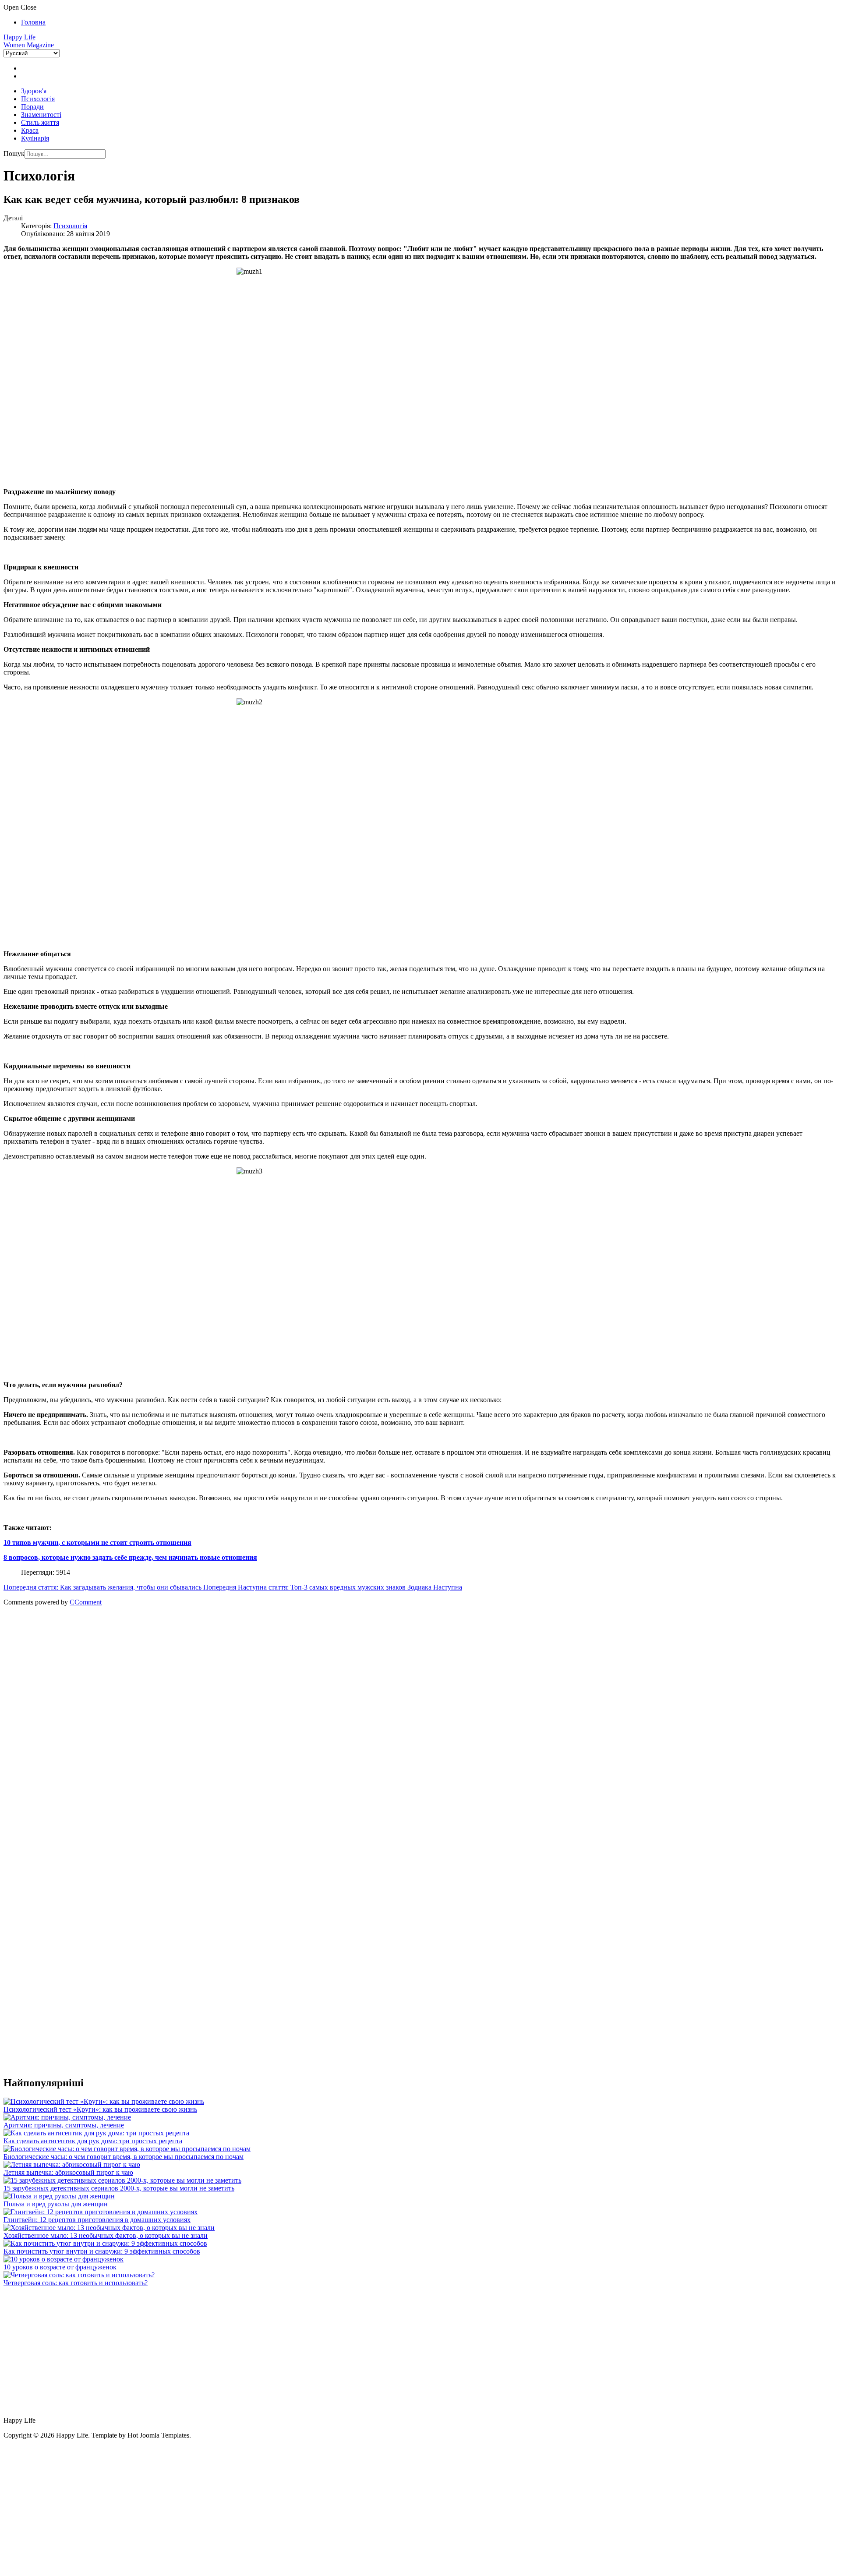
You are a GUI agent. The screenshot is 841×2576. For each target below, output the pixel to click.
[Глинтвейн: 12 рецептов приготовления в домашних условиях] (101, 2212)
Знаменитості (41, 115)
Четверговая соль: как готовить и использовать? (76, 2283)
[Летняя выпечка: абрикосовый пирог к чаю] (72, 2164)
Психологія (38, 99)
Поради (32, 107)
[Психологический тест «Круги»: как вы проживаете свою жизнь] (104, 2101)
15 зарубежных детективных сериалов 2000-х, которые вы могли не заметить (119, 2188)
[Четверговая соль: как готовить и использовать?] (79, 2275)
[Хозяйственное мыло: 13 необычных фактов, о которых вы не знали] (109, 2228)
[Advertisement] (266, 1682)
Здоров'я (34, 91)
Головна (33, 22)
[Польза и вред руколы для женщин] (59, 2196)
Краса (30, 130)
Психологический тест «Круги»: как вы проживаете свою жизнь (100, 2109)
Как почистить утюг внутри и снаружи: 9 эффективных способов (102, 2251)
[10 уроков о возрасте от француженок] (64, 2259)
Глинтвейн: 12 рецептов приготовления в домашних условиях (97, 2220)
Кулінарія (35, 138)
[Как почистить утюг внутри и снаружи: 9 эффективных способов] (105, 2243)
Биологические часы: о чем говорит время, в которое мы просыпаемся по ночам (124, 2157)
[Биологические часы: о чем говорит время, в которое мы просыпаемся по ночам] (127, 2149)
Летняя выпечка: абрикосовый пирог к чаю (68, 2172)
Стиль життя (40, 122)
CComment (86, 1602)
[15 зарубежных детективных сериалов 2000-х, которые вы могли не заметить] (122, 2180)
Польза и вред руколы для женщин (56, 2204)
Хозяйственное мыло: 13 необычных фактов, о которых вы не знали (106, 2235)
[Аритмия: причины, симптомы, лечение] (67, 2117)
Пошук (14, 154)
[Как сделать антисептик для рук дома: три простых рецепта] (96, 2133)
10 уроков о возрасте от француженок (60, 2267)
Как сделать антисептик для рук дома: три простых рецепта (93, 2141)
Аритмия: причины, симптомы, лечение (64, 2125)
